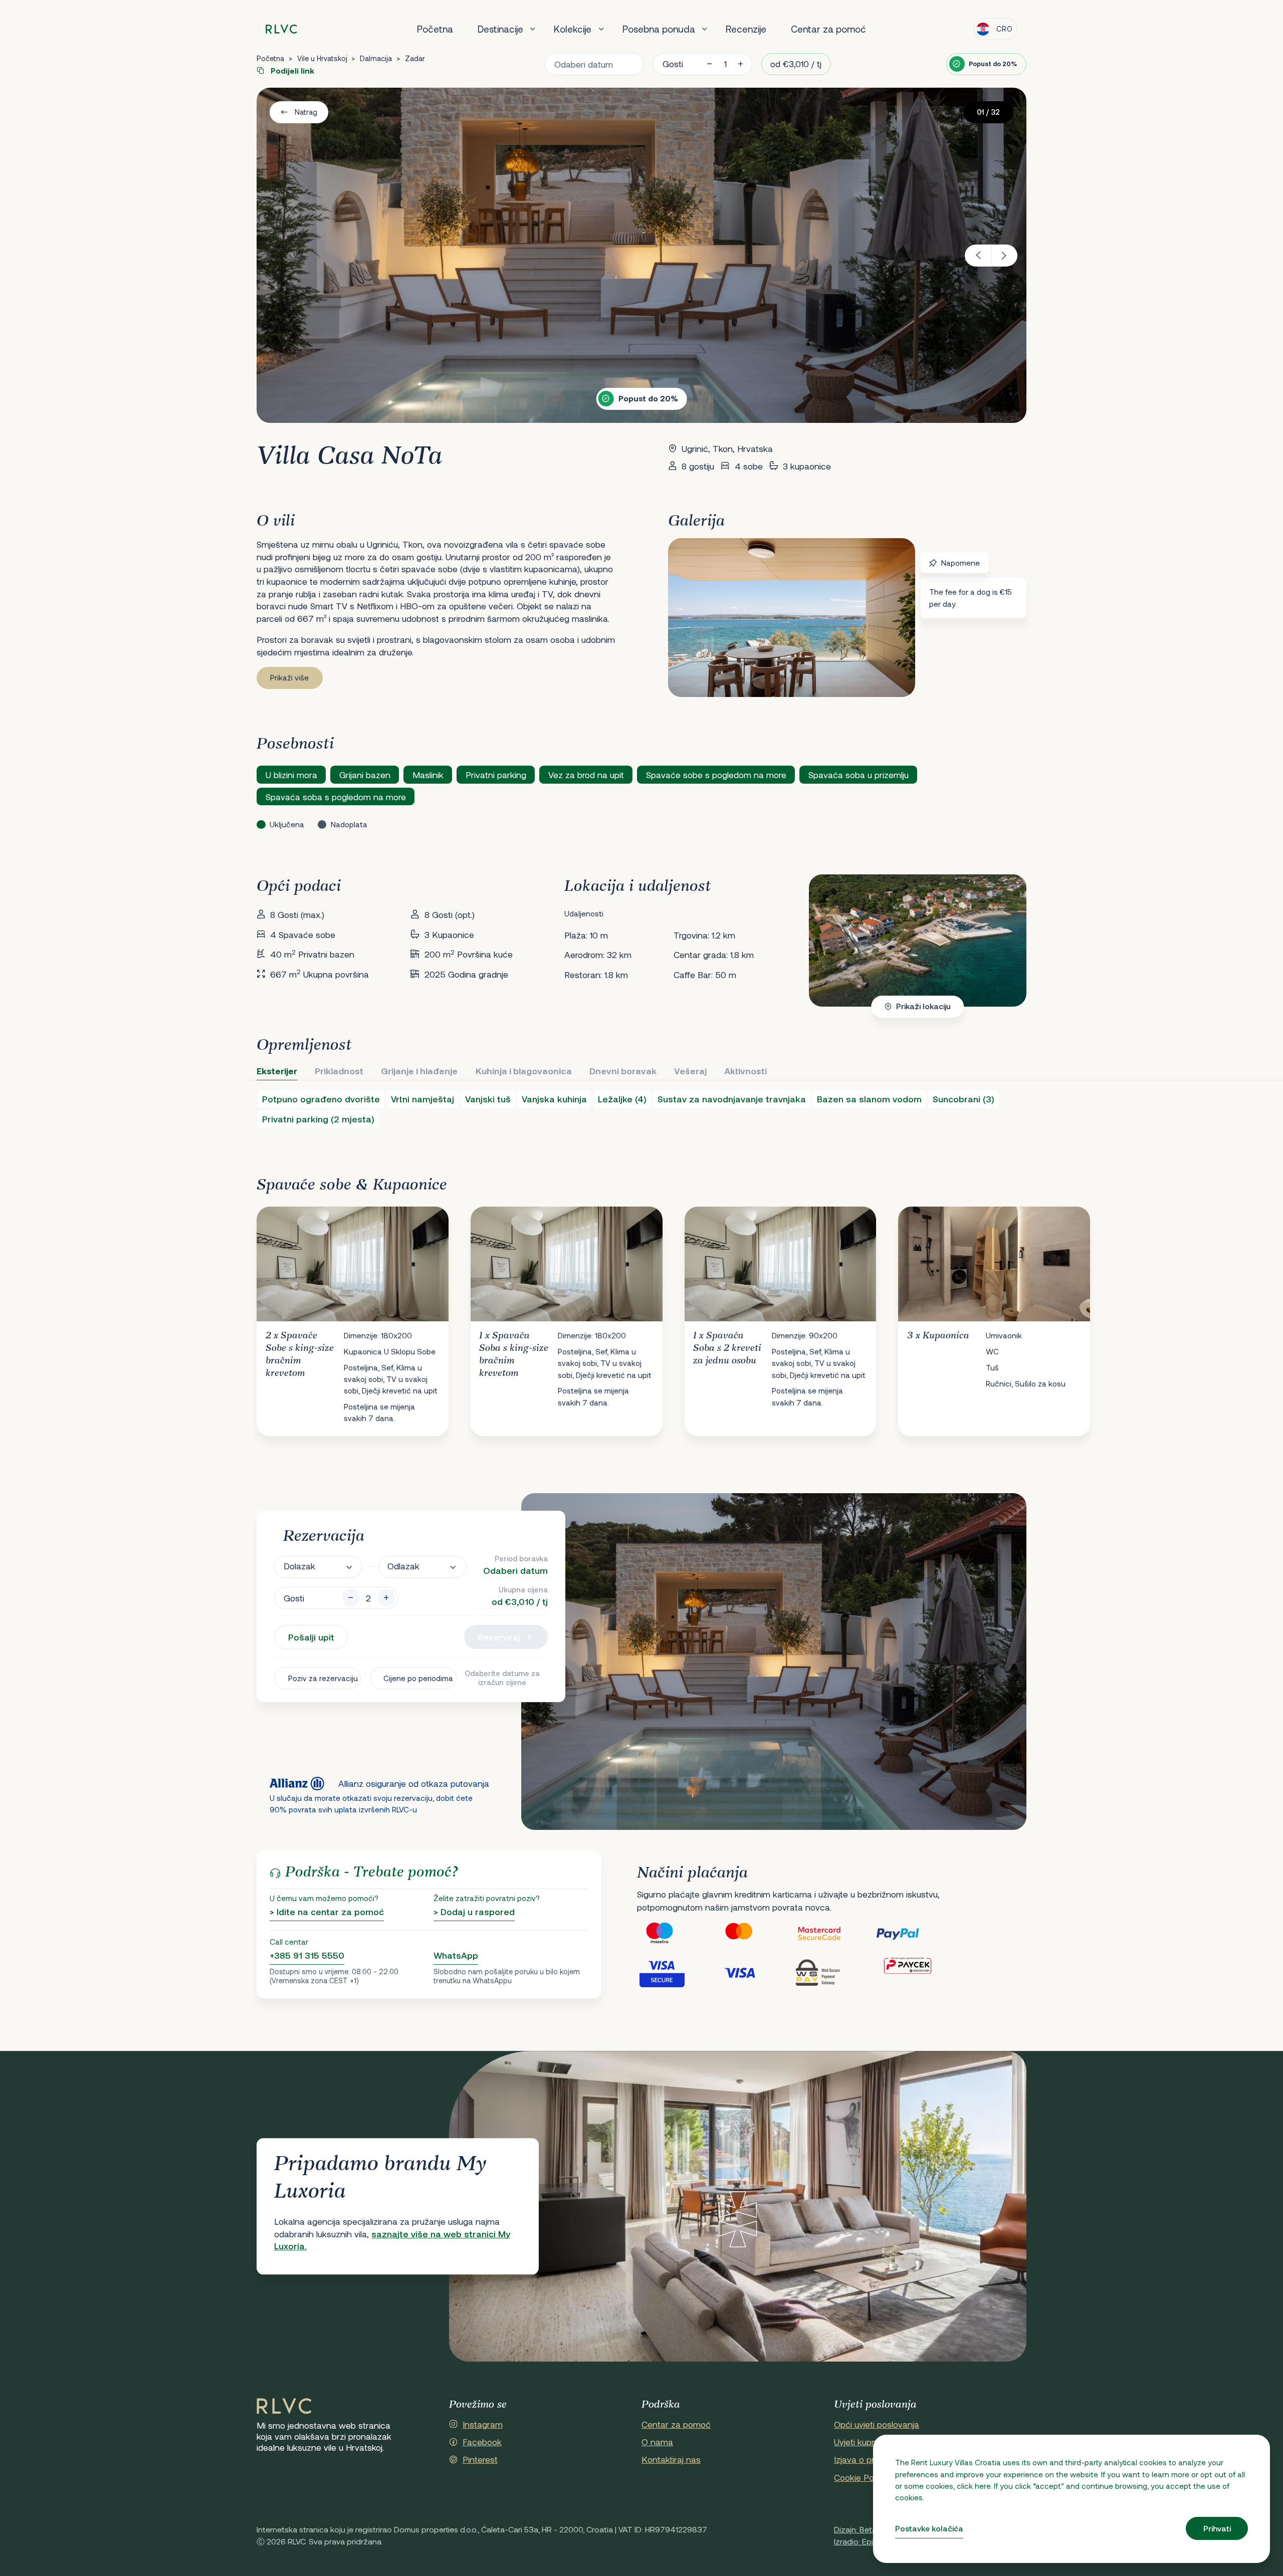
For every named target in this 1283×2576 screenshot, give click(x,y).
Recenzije (746, 29)
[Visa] (756, 1972)
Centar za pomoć (828, 29)
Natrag (306, 112)
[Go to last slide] (978, 256)
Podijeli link (291, 71)
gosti (673, 64)
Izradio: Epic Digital (868, 2541)
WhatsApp (456, 1955)
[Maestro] (677, 1934)
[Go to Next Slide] (1009, 1313)
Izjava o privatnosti (871, 2459)
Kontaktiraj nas (671, 2459)
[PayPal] (915, 1934)
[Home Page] (284, 2407)
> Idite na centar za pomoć (327, 1912)
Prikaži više (289, 677)
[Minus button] (351, 1598)
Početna (435, 29)
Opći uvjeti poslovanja (877, 2424)
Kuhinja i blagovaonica (524, 1071)
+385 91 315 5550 (307, 1955)
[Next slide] (1005, 256)
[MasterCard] (756, 1934)
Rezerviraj (499, 1637)
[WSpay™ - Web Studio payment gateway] (835, 1972)
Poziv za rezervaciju (323, 1678)
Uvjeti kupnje (859, 2442)
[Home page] (281, 29)
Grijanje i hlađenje (419, 1071)
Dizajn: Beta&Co (864, 2529)
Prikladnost (339, 1071)
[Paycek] (915, 1972)
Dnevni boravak (623, 1071)
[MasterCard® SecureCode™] (835, 1934)
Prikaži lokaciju (923, 1006)
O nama (657, 2442)
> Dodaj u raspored (474, 1912)
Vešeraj (690, 1071)
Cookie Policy (860, 2477)
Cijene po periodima (418, 1678)
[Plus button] (386, 1598)
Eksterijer (277, 1071)
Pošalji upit (311, 1637)
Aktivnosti (745, 1071)
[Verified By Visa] (677, 1972)
